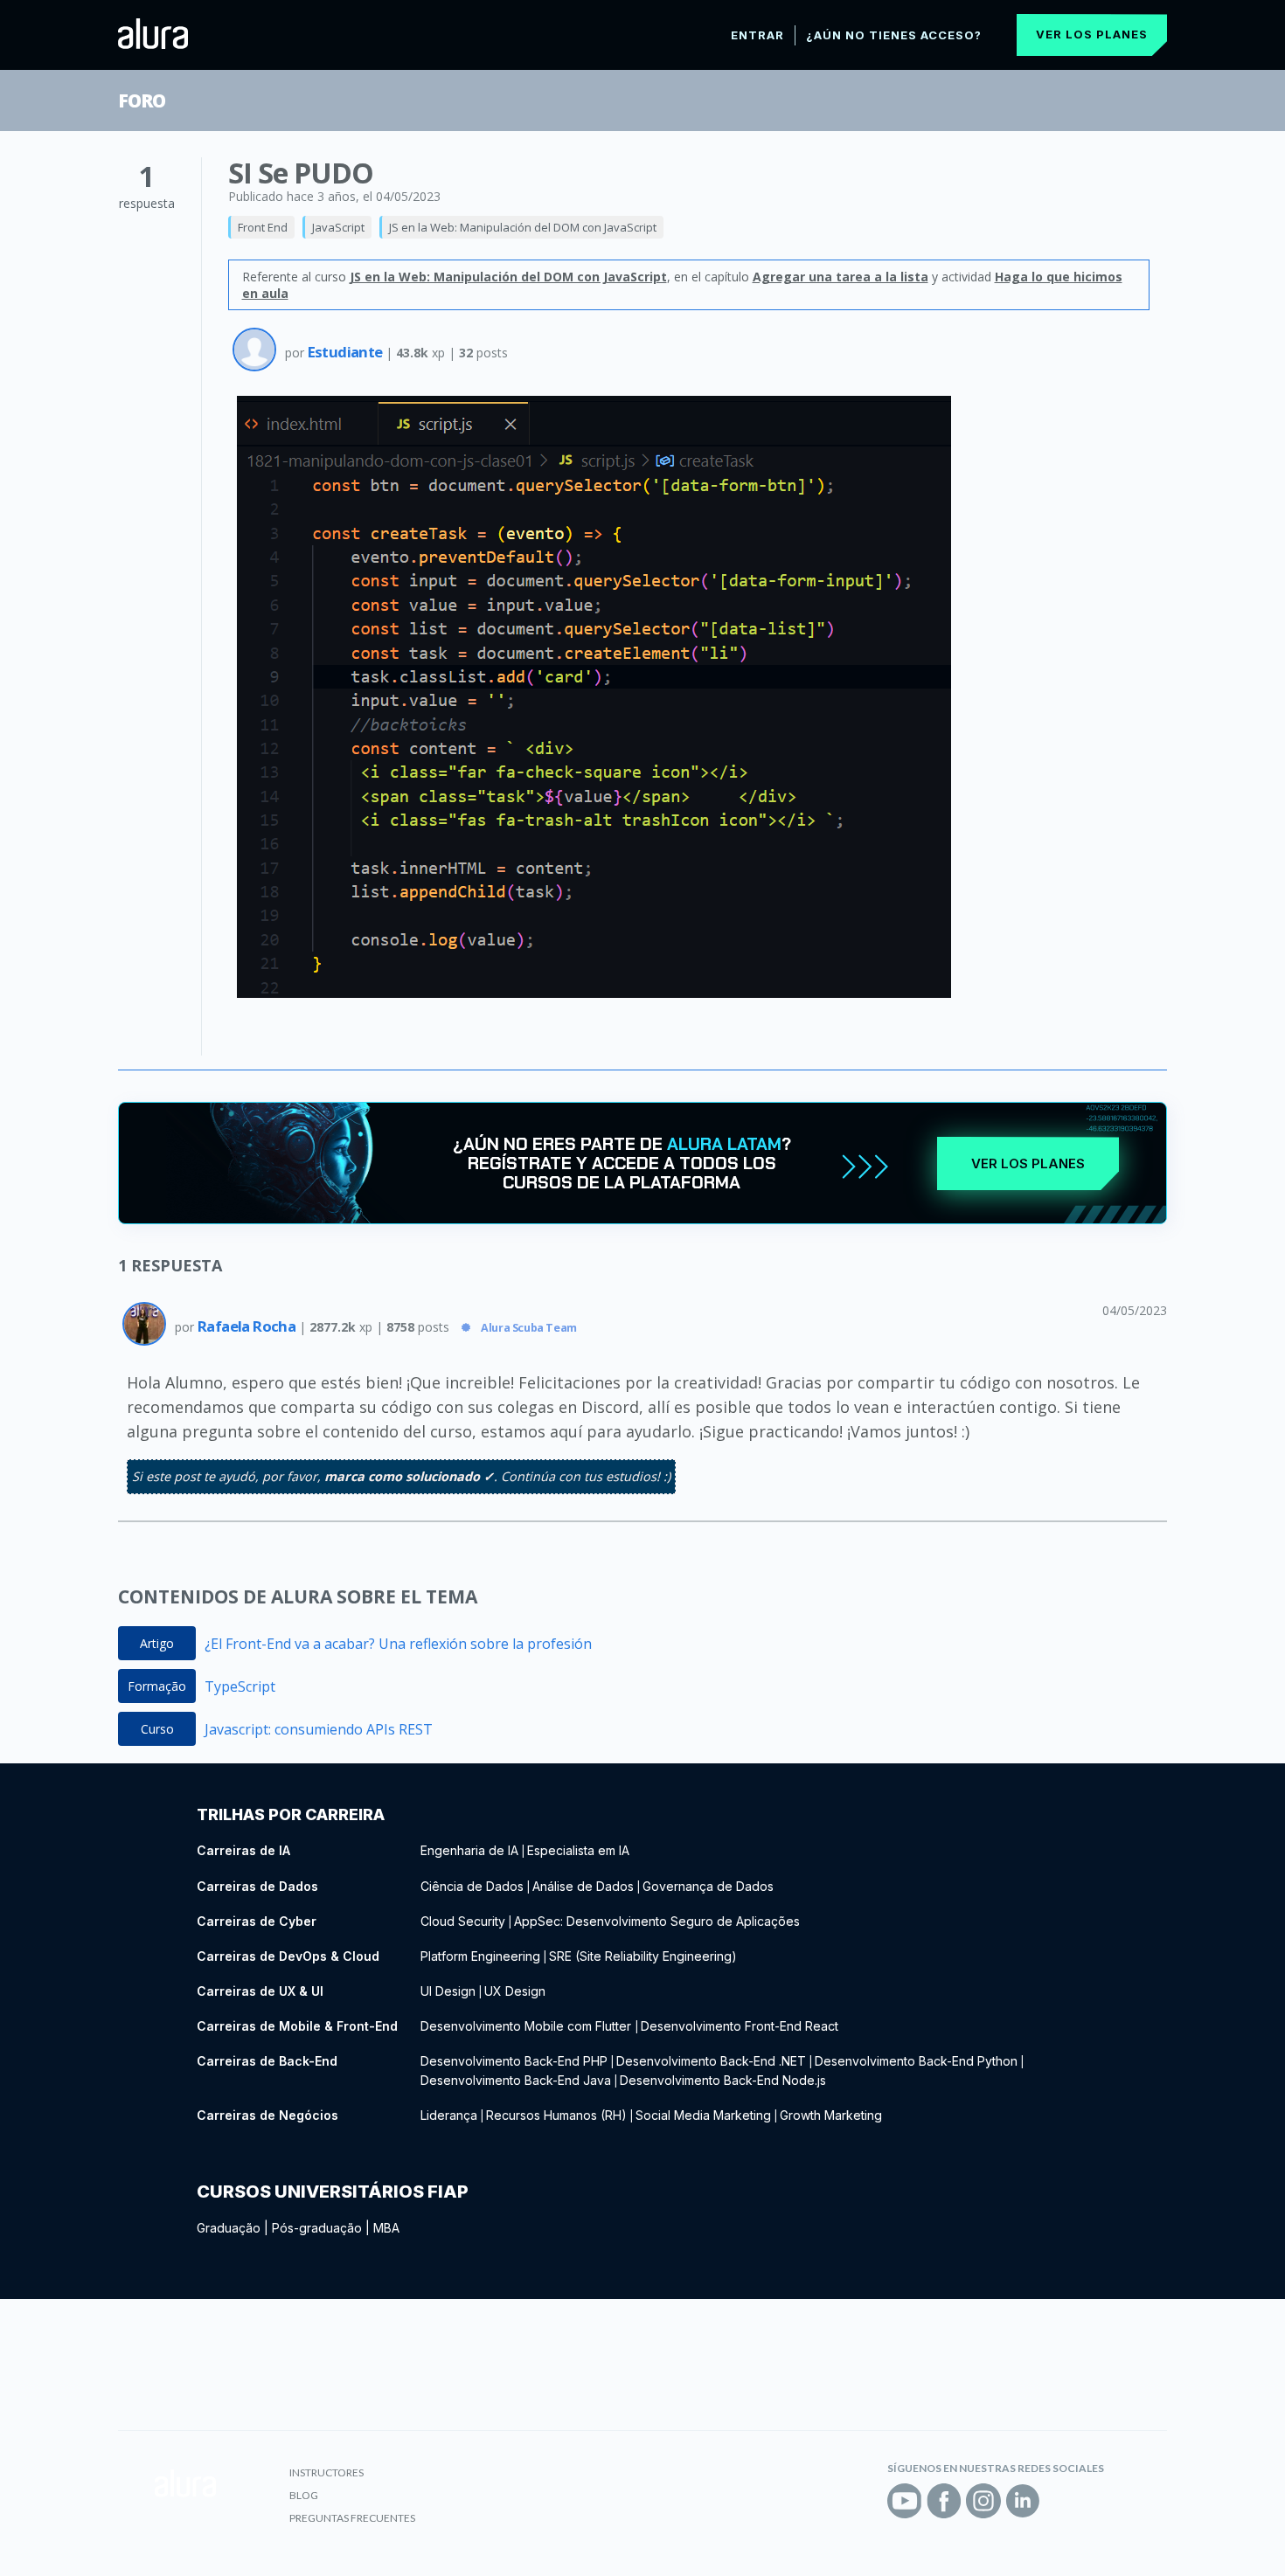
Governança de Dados (708, 1886)
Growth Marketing (831, 2115)
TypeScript (240, 1686)
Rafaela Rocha (248, 1326)
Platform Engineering (480, 1956)
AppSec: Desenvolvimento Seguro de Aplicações (657, 1921)
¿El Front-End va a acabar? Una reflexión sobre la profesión (398, 1644)
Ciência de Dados (472, 1886)
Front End (263, 227)
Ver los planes (1092, 34)
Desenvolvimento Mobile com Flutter (528, 2026)
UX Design (515, 1991)
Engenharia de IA (469, 1850)
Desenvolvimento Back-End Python (916, 2061)
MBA (386, 2228)
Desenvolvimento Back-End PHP (514, 2061)
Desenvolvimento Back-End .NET (711, 2061)
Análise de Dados (583, 1886)
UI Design (448, 1991)
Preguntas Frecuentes (352, 2518)
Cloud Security (463, 1921)
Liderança (449, 2115)
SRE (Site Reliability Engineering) (643, 1956)
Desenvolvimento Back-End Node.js (723, 2080)
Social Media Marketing (703, 2115)
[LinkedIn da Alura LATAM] (1023, 2501)
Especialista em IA (578, 1850)
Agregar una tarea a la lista (840, 277)
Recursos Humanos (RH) (556, 2115)
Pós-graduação (317, 2228)
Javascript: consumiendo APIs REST (319, 1729)
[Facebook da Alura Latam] (944, 2501)
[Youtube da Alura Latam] (905, 2501)
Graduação (229, 2228)
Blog (304, 2495)
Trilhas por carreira (291, 1814)
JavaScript (338, 227)
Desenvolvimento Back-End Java (516, 2080)
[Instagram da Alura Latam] (983, 2501)
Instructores (326, 2472)
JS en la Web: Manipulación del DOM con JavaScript (523, 227)
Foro (142, 100)
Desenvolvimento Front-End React (740, 2026)
